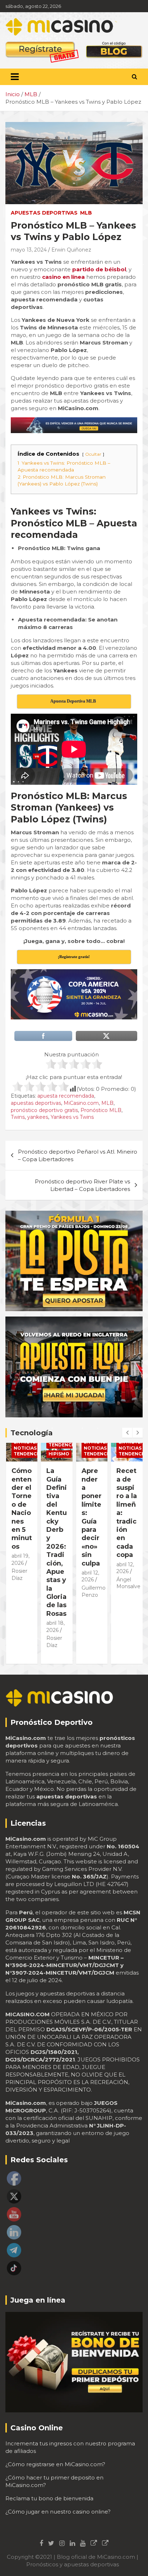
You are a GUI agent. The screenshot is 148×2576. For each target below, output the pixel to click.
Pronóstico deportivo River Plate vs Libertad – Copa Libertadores (82, 1185)
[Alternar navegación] (15, 77)
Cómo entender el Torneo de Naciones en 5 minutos (22, 1509)
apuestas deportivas (36, 1103)
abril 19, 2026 (20, 1559)
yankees (38, 1117)
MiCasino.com (81, 1103)
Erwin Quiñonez (71, 250)
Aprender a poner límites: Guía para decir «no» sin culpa (92, 1517)
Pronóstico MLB (101, 1110)
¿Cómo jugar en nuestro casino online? (58, 2512)
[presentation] (127, 1433)
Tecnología (32, 1433)
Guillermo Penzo (94, 1591)
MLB (86, 213)
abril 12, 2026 (125, 1568)
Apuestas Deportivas (44, 213)
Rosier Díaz (19, 1575)
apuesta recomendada (66, 1096)
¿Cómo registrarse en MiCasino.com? (55, 2464)
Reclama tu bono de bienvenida (49, 2498)
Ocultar (93, 454)
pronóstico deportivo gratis (44, 1110)
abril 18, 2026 (55, 1627)
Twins (18, 1117)
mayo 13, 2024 (29, 250)
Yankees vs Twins (72, 1117)
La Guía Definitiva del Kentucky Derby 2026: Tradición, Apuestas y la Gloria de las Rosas (57, 1542)
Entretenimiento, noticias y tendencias (37, 1448)
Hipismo (59, 1454)
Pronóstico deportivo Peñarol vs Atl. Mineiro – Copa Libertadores (78, 1155)
